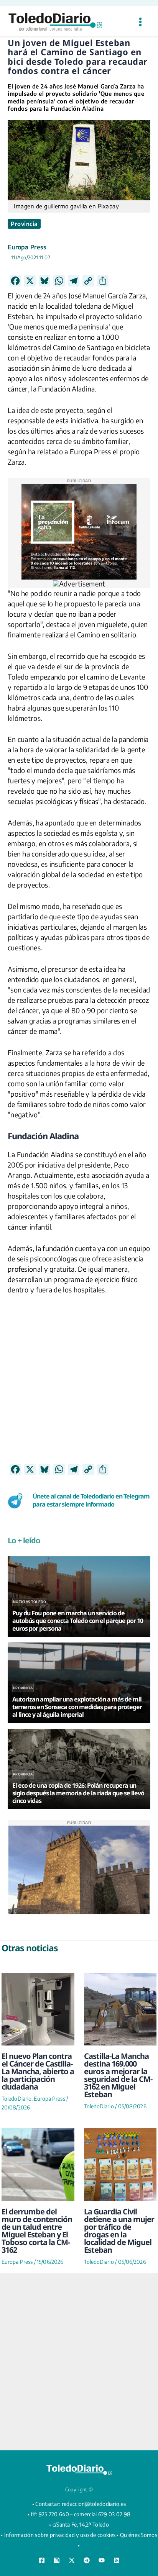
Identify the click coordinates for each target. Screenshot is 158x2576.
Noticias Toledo (30, 1602)
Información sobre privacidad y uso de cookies (60, 2535)
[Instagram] (57, 2560)
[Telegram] (87, 2560)
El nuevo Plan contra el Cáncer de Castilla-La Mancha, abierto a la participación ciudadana (38, 2071)
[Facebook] (42, 2560)
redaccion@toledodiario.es (94, 2504)
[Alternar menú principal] (140, 22)
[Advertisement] (79, 1384)
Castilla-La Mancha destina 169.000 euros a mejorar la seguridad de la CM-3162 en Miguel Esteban (118, 2075)
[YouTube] (102, 2560)
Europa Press (27, 247)
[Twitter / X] (72, 2560)
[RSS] (117, 2560)
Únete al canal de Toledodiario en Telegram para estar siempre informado (91, 1500)
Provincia (24, 224)
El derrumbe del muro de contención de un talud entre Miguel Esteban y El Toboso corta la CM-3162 (37, 2231)
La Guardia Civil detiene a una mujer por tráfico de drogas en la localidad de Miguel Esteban (119, 2231)
